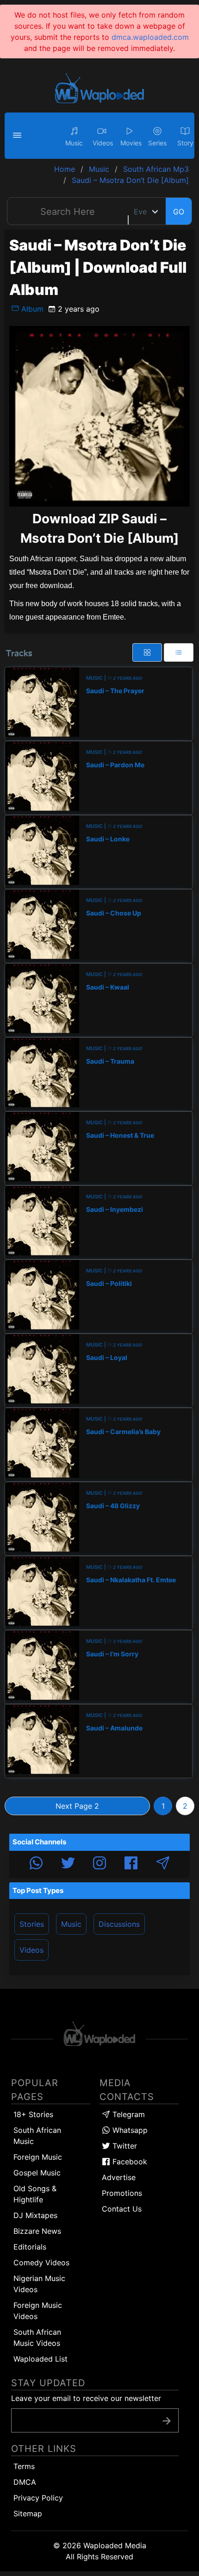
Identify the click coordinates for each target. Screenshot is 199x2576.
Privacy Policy (38, 2498)
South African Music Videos (37, 2338)
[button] (19, 136)
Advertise (119, 2177)
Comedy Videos (41, 2263)
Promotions (122, 2193)
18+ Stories (33, 2114)
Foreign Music (38, 2157)
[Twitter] (68, 1864)
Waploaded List (40, 2359)
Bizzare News (37, 2231)
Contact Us (122, 2209)
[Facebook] (131, 1864)
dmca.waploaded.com (150, 37)
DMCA (25, 2482)
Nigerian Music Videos (39, 2284)
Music (71, 1924)
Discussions (119, 1924)
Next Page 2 (77, 1806)
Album (31, 309)
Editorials (30, 2247)
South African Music (37, 2136)
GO (179, 212)
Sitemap (28, 2513)
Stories (32, 1924)
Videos (31, 1950)
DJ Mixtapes (35, 2215)
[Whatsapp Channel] (36, 1864)
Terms (24, 2466)
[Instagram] (99, 1864)
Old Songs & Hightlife (35, 2194)
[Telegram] (163, 1864)
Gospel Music (37, 2173)
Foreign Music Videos (38, 2311)
